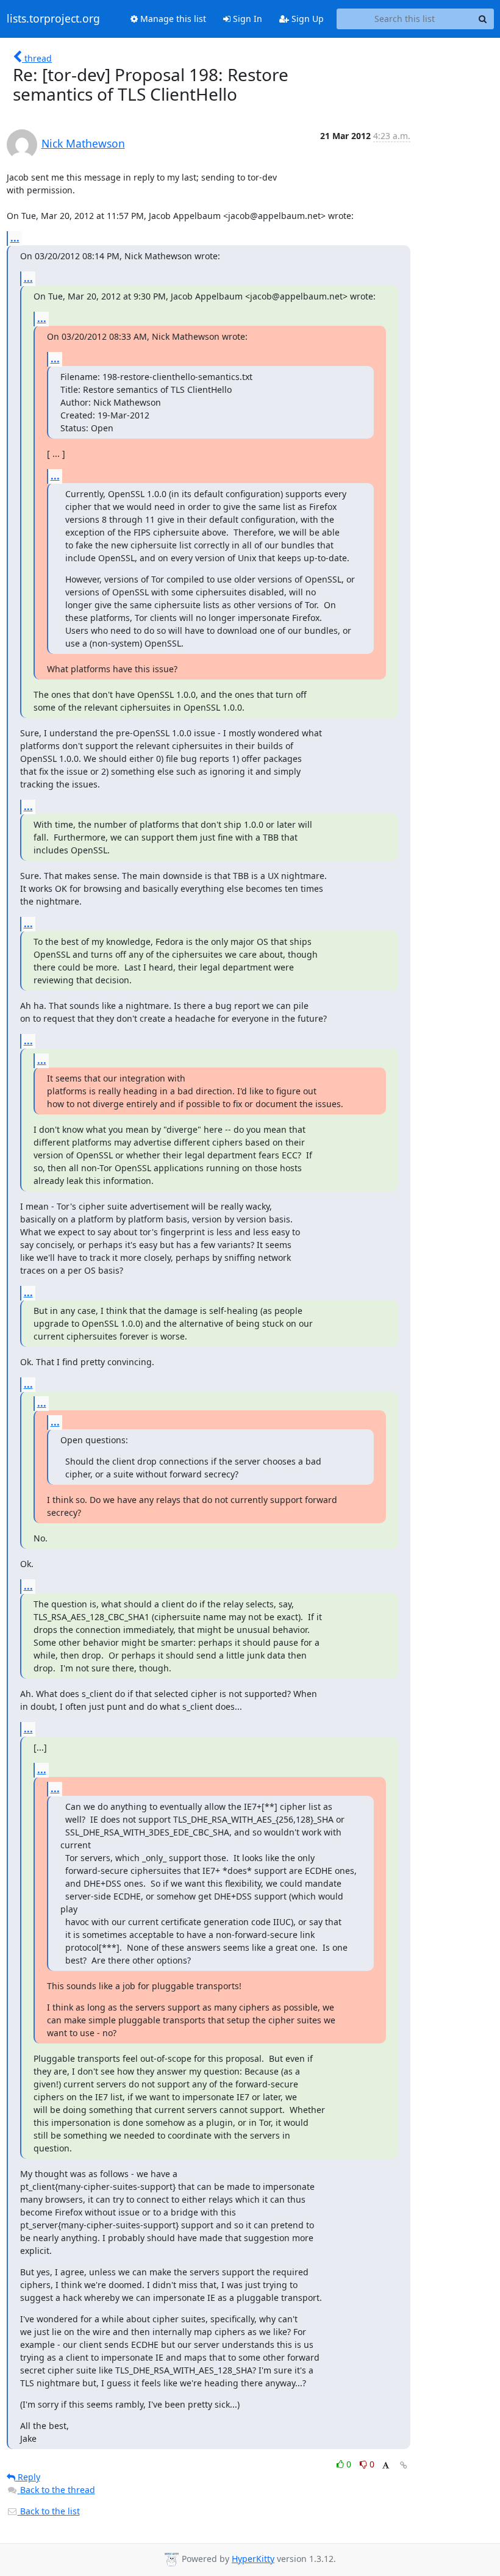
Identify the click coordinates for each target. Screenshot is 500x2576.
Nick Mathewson (83, 143)
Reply (28, 2477)
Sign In (246, 19)
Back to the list (49, 2511)
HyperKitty (253, 2559)
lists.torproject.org (53, 19)
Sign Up (306, 19)
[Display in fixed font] (386, 2466)
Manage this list (172, 19)
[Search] (483, 19)
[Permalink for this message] (404, 2465)
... (15, 238)
